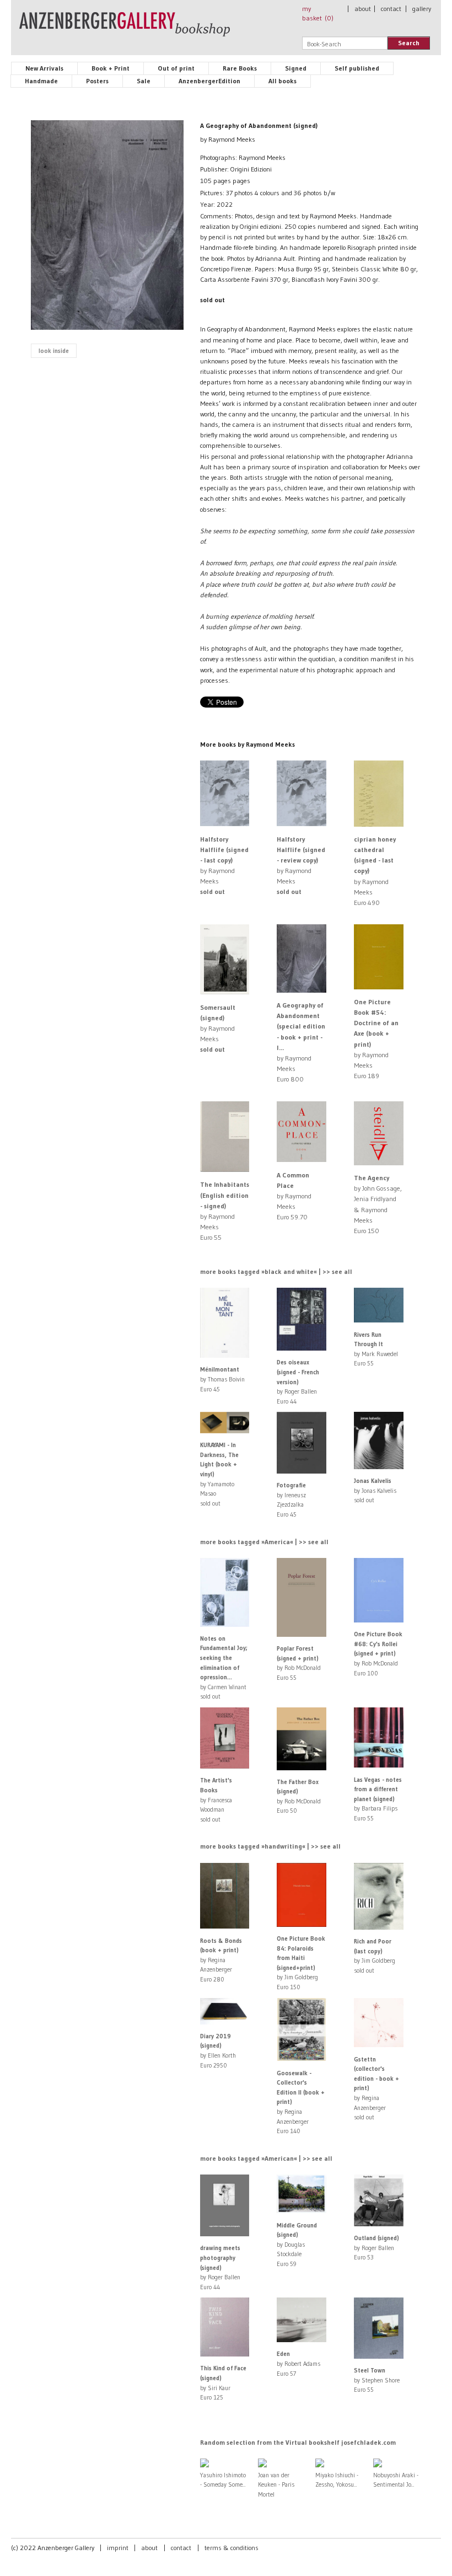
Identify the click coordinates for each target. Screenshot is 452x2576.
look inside (54, 351)
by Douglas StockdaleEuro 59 (297, 2245)
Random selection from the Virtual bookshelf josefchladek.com (298, 2442)
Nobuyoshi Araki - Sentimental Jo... (396, 2480)
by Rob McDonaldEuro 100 (378, 1653)
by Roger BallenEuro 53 (376, 2248)
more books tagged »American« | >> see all (266, 2158)
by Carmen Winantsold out (224, 1668)
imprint (118, 2548)
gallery (422, 9)
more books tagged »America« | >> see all (264, 1542)
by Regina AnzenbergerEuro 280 (221, 1960)
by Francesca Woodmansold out (216, 1800)
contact (391, 9)
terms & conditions (232, 2548)
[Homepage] (125, 29)
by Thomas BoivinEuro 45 (222, 1379)
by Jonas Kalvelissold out (375, 1490)
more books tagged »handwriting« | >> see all (270, 1846)
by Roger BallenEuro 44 (298, 1381)
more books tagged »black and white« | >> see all (276, 1271)
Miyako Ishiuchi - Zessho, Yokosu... (337, 2480)
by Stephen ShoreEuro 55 (377, 2380)
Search (409, 43)
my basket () (318, 13)
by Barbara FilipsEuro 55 (378, 1799)
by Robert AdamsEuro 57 (298, 2363)
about (363, 9)
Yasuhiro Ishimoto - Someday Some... (223, 2480)
